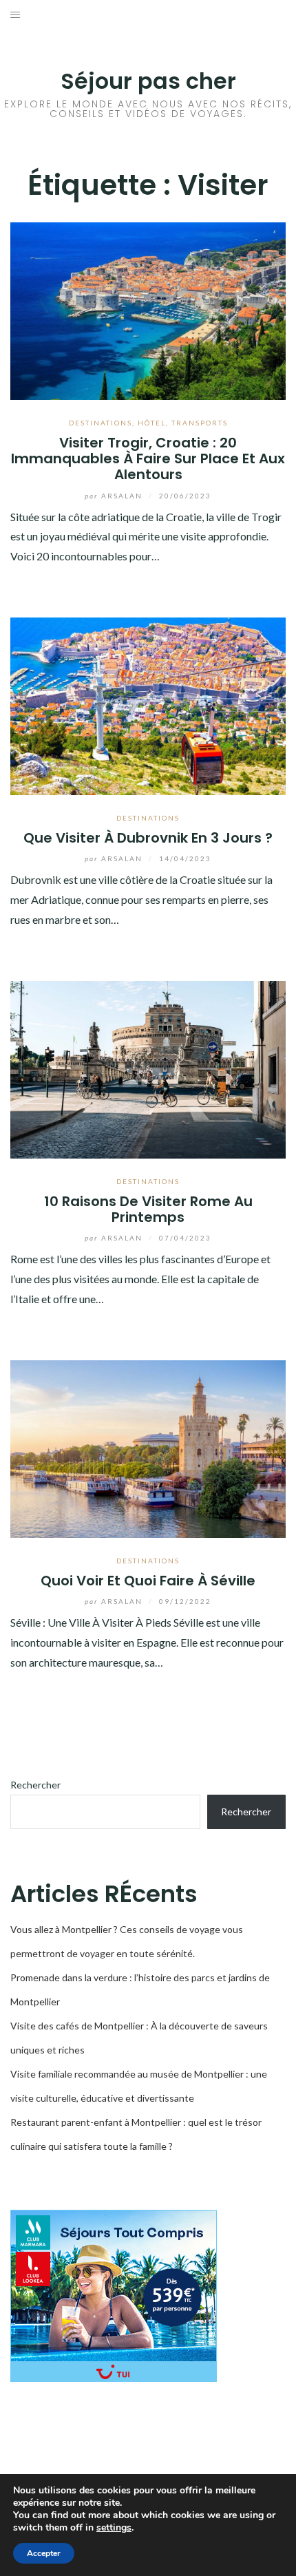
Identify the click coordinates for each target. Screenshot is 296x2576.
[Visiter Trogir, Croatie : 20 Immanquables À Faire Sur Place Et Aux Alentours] (148, 309)
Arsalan (115, 496)
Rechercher (35, 1785)
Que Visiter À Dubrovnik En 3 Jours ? (148, 838)
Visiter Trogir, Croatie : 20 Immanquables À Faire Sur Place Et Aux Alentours (148, 459)
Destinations (101, 423)
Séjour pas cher (148, 81)
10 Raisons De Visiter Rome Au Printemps (148, 1209)
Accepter (44, 2553)
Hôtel (152, 423)
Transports (200, 423)
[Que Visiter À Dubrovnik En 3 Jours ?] (148, 705)
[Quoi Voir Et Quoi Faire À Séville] (148, 1447)
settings (114, 2528)
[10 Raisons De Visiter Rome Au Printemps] (148, 1068)
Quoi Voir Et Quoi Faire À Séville (148, 1581)
